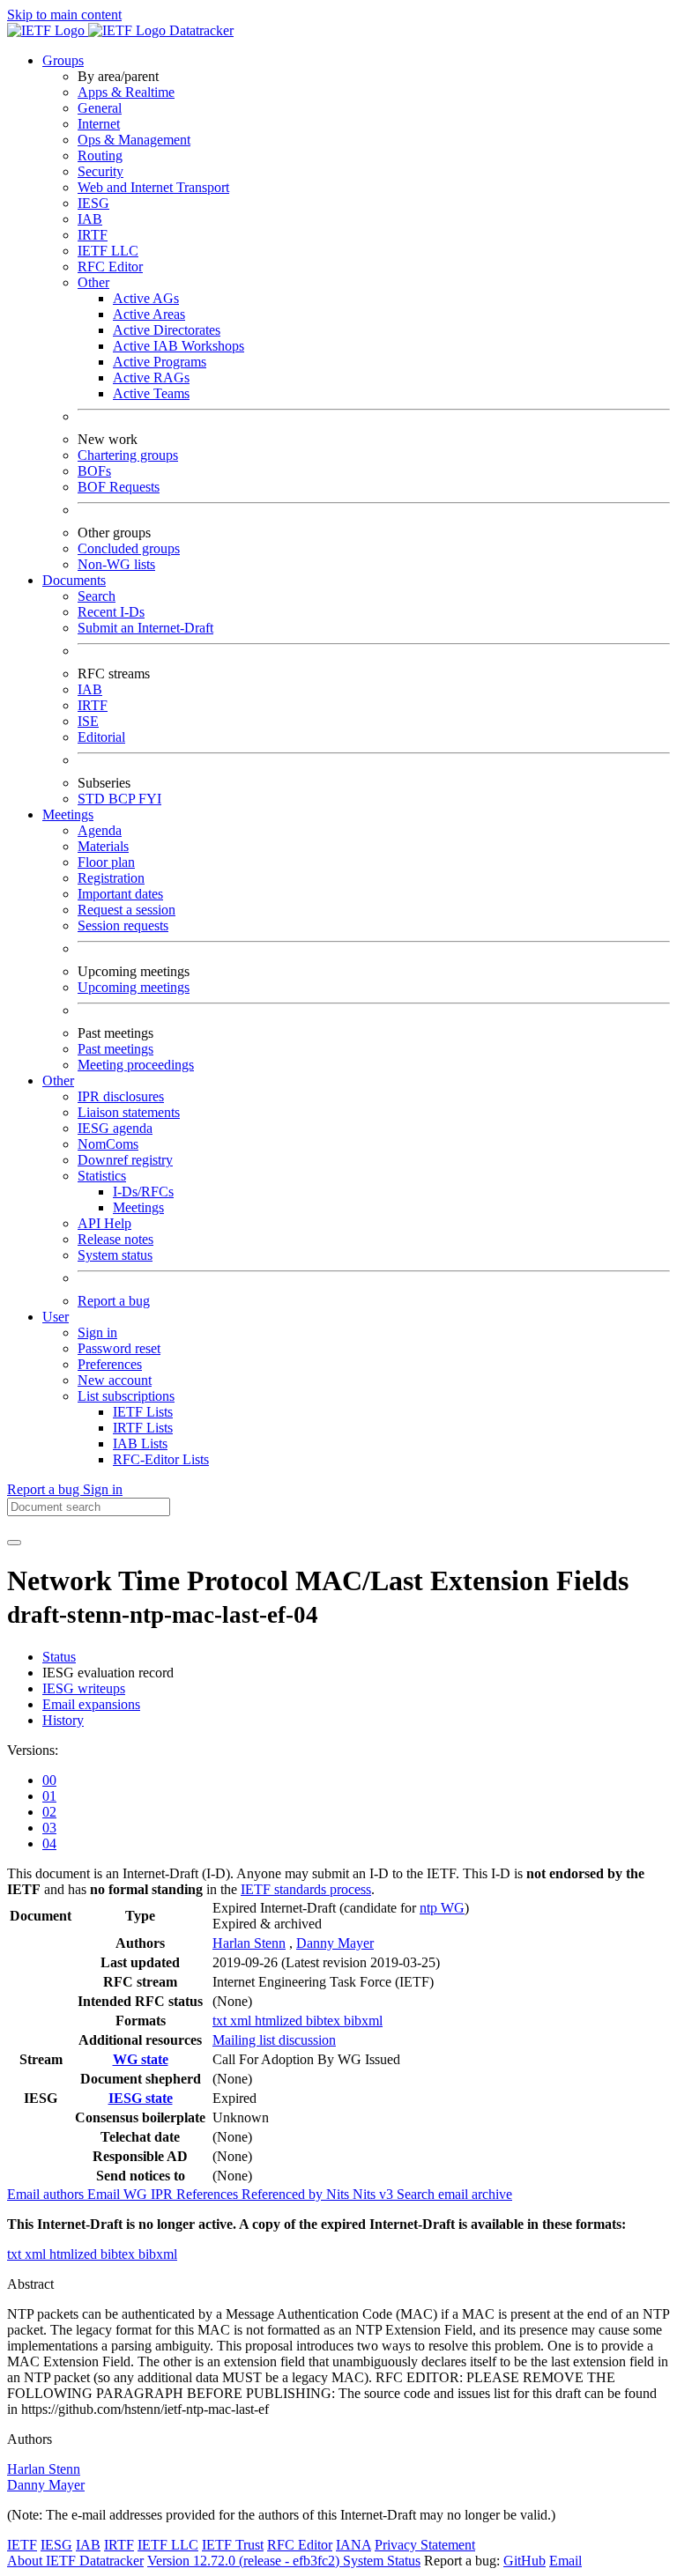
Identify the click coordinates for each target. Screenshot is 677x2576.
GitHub (524, 2561)
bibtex (325, 2021)
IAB (90, 219)
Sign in (97, 1332)
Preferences (110, 1364)
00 (49, 1780)
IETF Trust (233, 2545)
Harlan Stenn (249, 1943)
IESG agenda (115, 1128)
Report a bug (114, 1301)
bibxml (363, 2021)
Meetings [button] (68, 814)
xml (242, 2021)
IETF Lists (143, 1412)
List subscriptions (126, 1396)
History (63, 1720)
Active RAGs (151, 378)
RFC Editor (110, 266)
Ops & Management (134, 140)
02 (49, 1812)
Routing (100, 155)
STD (93, 799)
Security (100, 171)
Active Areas (149, 314)
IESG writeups (84, 1688)
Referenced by (284, 2194)
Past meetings (115, 1049)
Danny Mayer (335, 1943)
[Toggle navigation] (14, 1543)
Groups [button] (63, 60)
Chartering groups (128, 455)
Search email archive (454, 2194)
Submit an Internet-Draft (145, 628)
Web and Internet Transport (153, 187)
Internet (99, 124)
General (100, 108)
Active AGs (146, 298)
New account (115, 1380)
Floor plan (106, 862)
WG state (141, 2059)
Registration (111, 878)
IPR (164, 2194)
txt (221, 2021)
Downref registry (125, 1160)
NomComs (108, 1144)
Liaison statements (129, 1112)
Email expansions (91, 1704)
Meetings (138, 1207)
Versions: (33, 1750)
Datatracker (200, 30)
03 (49, 1828)
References (209, 2194)
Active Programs (160, 362)
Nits (339, 2194)
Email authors (47, 2194)
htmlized (280, 2021)
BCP (123, 799)
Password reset (119, 1348)
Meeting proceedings (136, 1065)
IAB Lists (140, 1443)
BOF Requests (119, 487)
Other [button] (58, 1081)
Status (59, 1657)
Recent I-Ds (111, 612)
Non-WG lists (116, 564)
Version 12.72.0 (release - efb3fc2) (245, 2561)
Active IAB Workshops (179, 346)
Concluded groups (129, 548)
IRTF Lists (143, 1428)
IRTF (93, 235)
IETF (22, 2545)
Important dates (120, 894)
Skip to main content (64, 15)
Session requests (123, 925)
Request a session (126, 910)
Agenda (100, 830)
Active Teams (151, 393)
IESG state (141, 2098)
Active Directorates (167, 330)
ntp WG (442, 1908)
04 (49, 1843)
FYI (150, 799)
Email (565, 2561)
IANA (353, 2545)
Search (97, 596)
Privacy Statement (425, 2545)
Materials (103, 846)
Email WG (119, 2194)
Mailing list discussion (274, 2040)
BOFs (94, 471)
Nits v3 (375, 2194)
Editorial (101, 737)
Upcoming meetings (134, 987)
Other (93, 282)
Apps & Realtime (126, 92)
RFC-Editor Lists (161, 1459)
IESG (93, 203)
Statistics (102, 1176)
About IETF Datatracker (75, 2561)
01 (49, 1796)
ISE (88, 721)
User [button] (56, 1317)
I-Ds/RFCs (143, 1192)
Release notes (115, 1239)
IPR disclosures (121, 1096)
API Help (104, 1223)
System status (115, 1255)
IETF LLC (108, 251)
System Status (382, 2561)
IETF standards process (306, 1889)
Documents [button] (74, 580)
